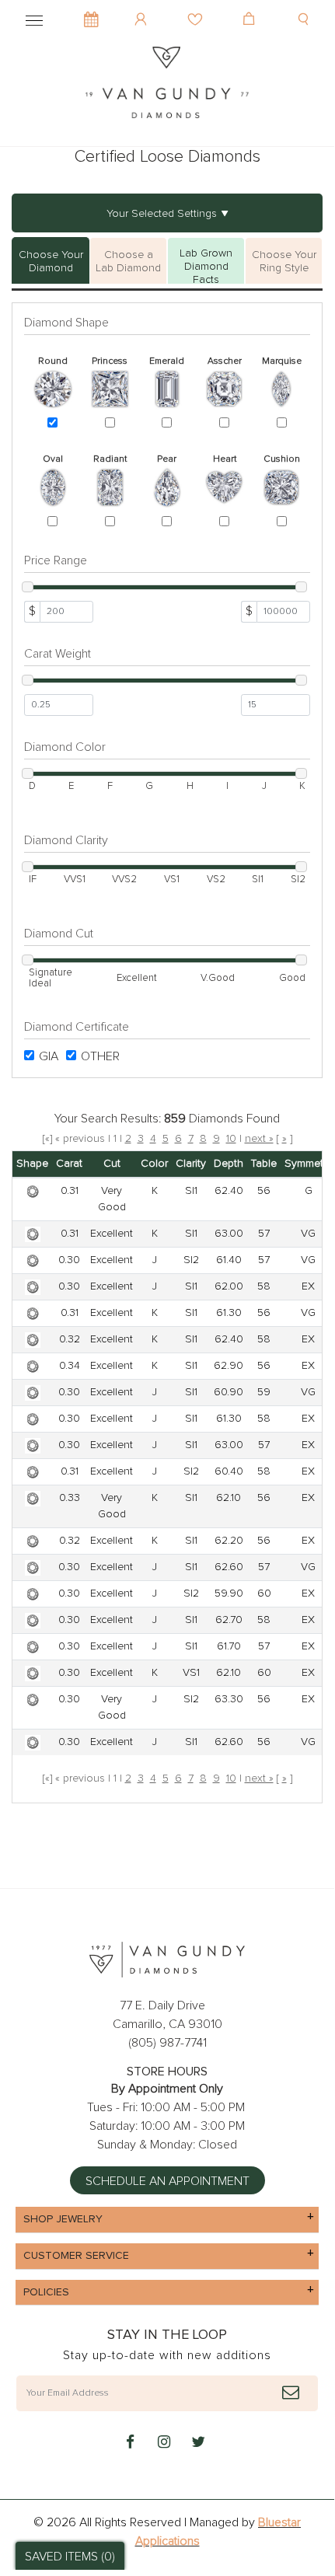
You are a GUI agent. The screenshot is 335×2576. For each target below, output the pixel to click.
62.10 (229, 1498)
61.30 (229, 1313)
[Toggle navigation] (34, 18)
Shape (32, 1164)
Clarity (191, 1164)
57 (264, 1234)
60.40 (229, 1471)
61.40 (229, 1260)
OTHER (100, 1056)
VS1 (191, 1673)
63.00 (229, 1234)
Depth (229, 1164)
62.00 (229, 1286)
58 (264, 1286)
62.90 (229, 1366)
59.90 (229, 1593)
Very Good (112, 1199)
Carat (69, 1164)
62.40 (229, 1191)
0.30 (69, 1260)
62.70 (229, 1620)
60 (264, 1593)
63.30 (229, 1699)
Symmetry (308, 1164)
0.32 (70, 1339)
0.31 (70, 1191)
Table (264, 1164)
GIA (49, 1056)
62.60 (229, 1567)
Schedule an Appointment (167, 2181)
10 (231, 1139)
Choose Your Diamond (51, 262)
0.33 (70, 1498)
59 (264, 1392)
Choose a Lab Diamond (128, 262)
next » (259, 1139)
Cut (112, 1164)
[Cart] (251, 8)
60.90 (229, 1392)
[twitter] (198, 2443)
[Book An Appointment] (91, 12)
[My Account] (143, 8)
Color (154, 1164)
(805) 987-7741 (167, 2043)
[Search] (305, 8)
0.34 (70, 1366)
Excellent (112, 1234)
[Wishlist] (197, 8)
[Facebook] (130, 2443)
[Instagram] (164, 2443)
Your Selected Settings (162, 214)
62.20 (229, 1541)
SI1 (191, 1191)
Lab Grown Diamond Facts (206, 266)
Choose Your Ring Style (284, 262)
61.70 (229, 1646)
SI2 (191, 1260)
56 (264, 1191)
